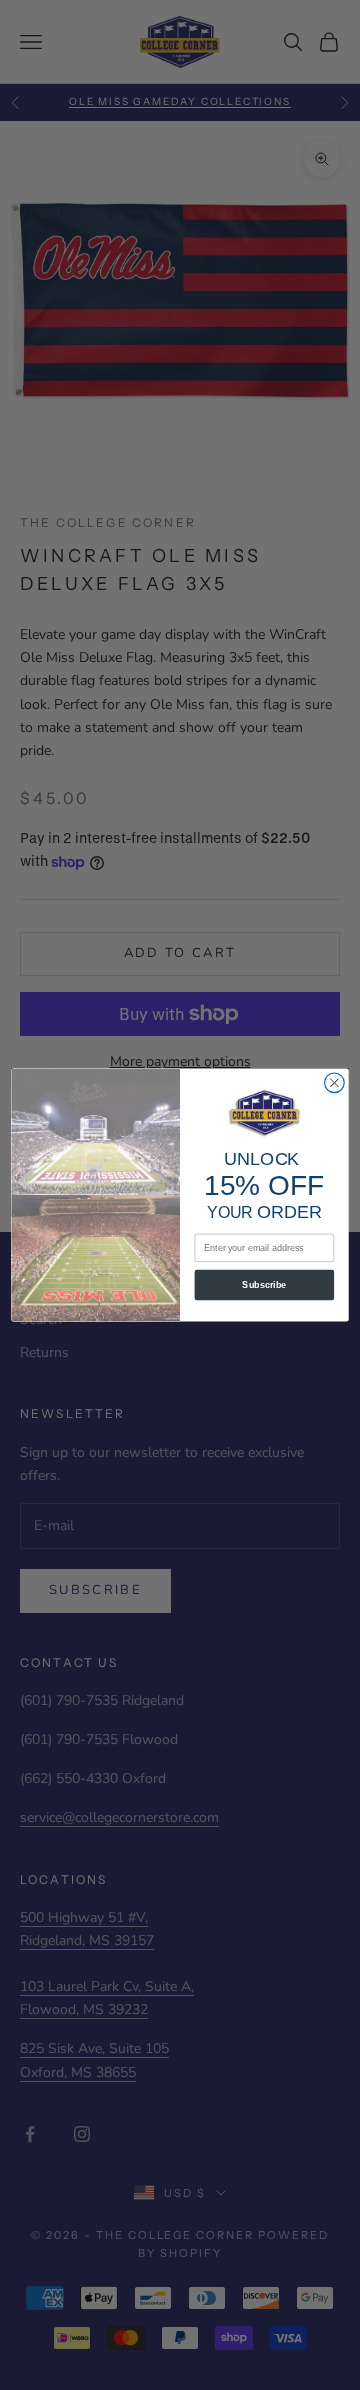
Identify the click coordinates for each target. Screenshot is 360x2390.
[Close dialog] (335, 1083)
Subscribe (264, 1285)
